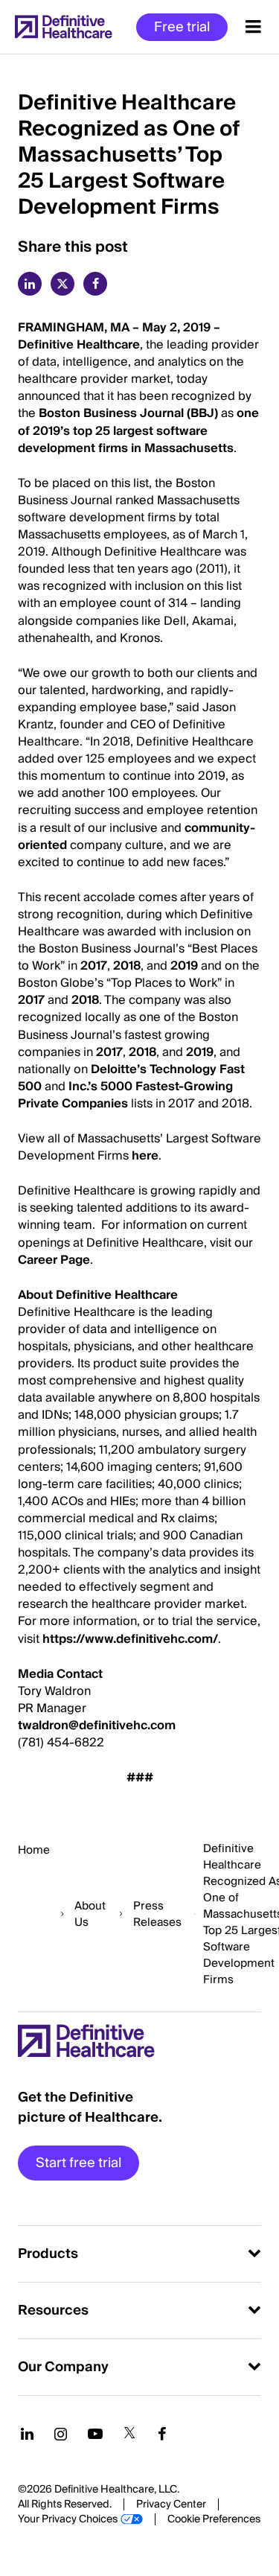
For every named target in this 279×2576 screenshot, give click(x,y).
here (145, 1156)
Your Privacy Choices (68, 2519)
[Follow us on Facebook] (162, 2434)
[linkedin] (30, 284)
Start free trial (78, 2163)
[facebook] (95, 284)
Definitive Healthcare (79, 345)
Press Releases (157, 1914)
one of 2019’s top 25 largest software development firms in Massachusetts (138, 430)
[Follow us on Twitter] (129, 2434)
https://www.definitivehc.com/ (130, 1639)
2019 (184, 966)
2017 (94, 966)
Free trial (182, 27)
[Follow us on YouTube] (95, 2434)
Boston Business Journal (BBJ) (128, 413)
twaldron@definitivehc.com (97, 1726)
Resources (53, 2311)
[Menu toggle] (253, 27)
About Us (90, 1914)
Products (48, 2254)
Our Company (63, 2367)
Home (34, 1850)
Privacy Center (171, 2505)
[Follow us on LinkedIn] (27, 2434)
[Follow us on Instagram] (61, 2434)
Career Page (54, 1260)
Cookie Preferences (214, 2519)
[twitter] (62, 284)
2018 (127, 966)
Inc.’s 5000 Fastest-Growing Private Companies (125, 1095)
